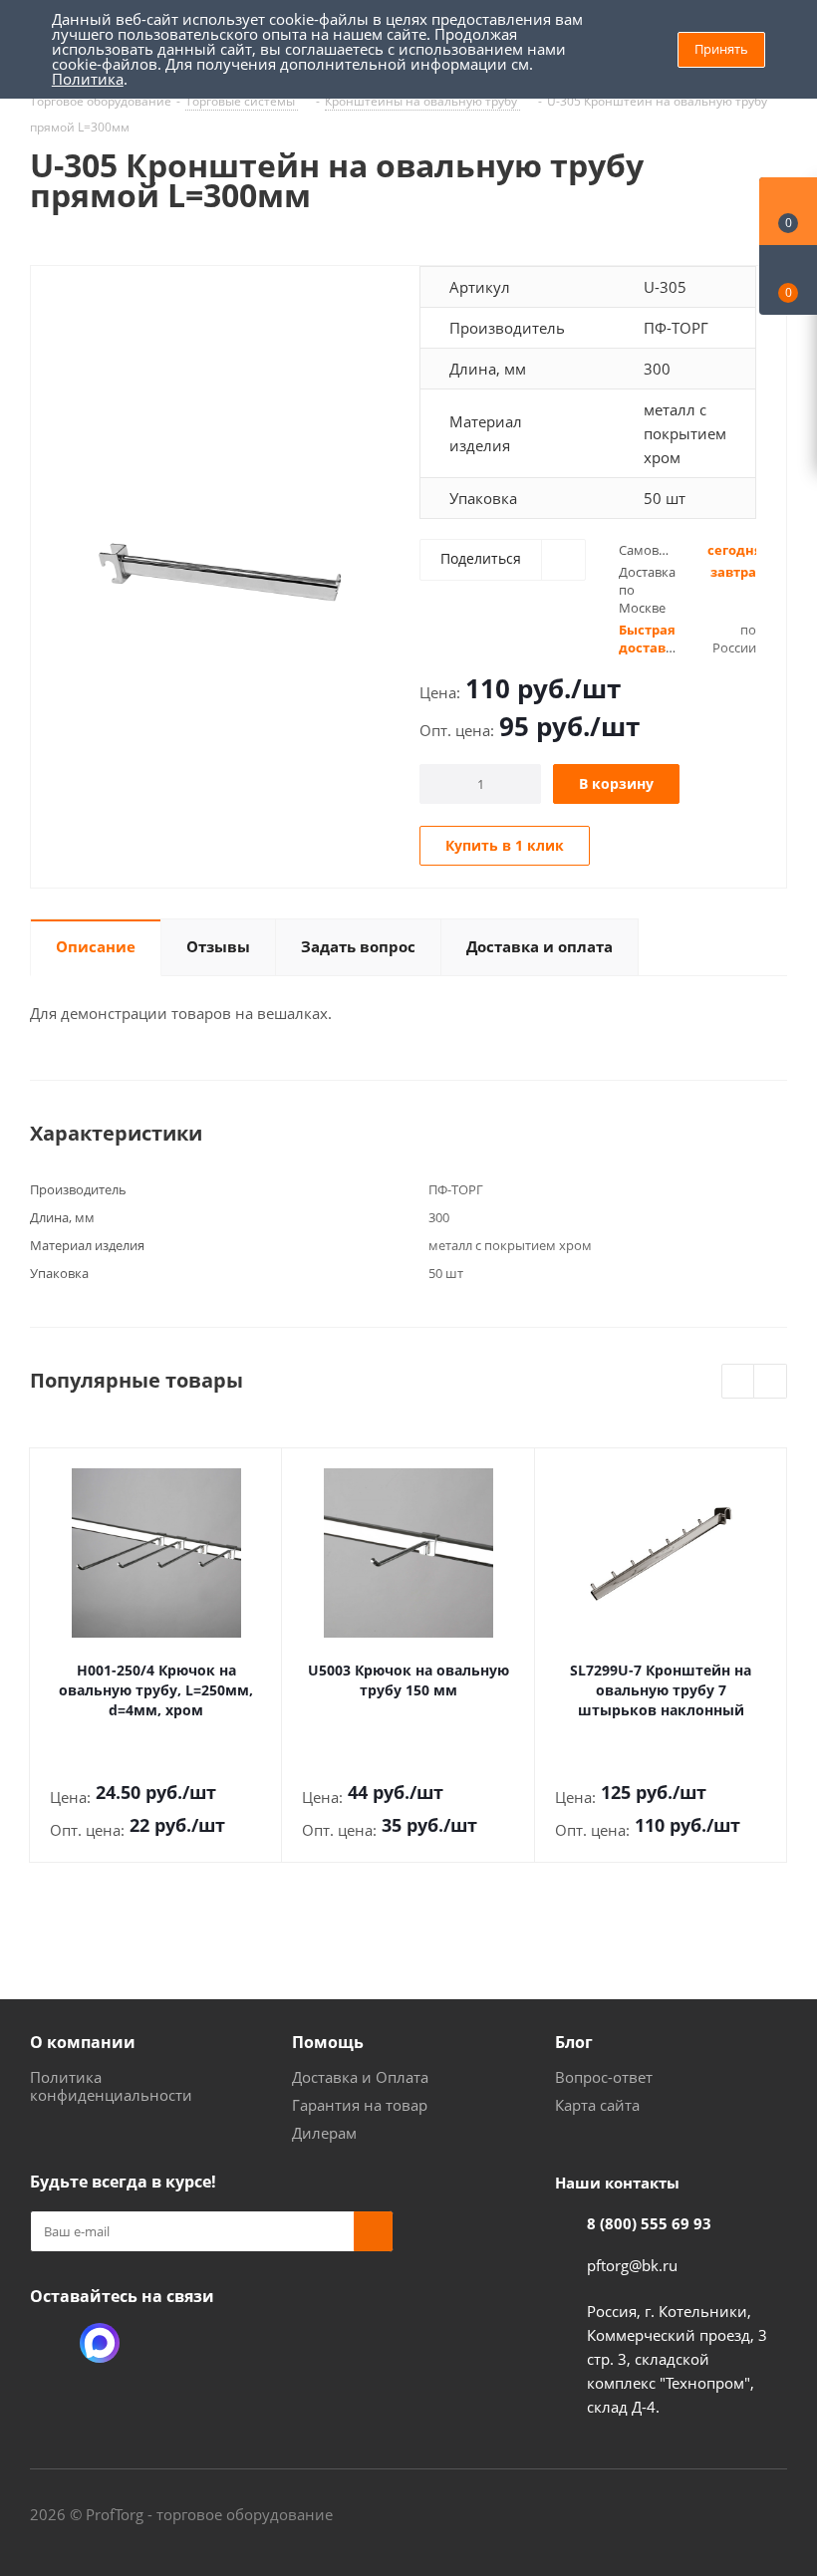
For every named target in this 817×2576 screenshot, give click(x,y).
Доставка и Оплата (360, 2077)
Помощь (328, 2042)
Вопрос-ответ (604, 2077)
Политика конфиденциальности (111, 2086)
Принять (721, 49)
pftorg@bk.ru (632, 2265)
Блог (574, 2042)
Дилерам (324, 2133)
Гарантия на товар (360, 2105)
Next (771, 1382)
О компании (83, 2042)
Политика (88, 79)
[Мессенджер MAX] (100, 2343)
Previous (739, 1382)
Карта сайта (597, 2105)
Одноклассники (50, 2343)
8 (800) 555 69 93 (649, 2223)
